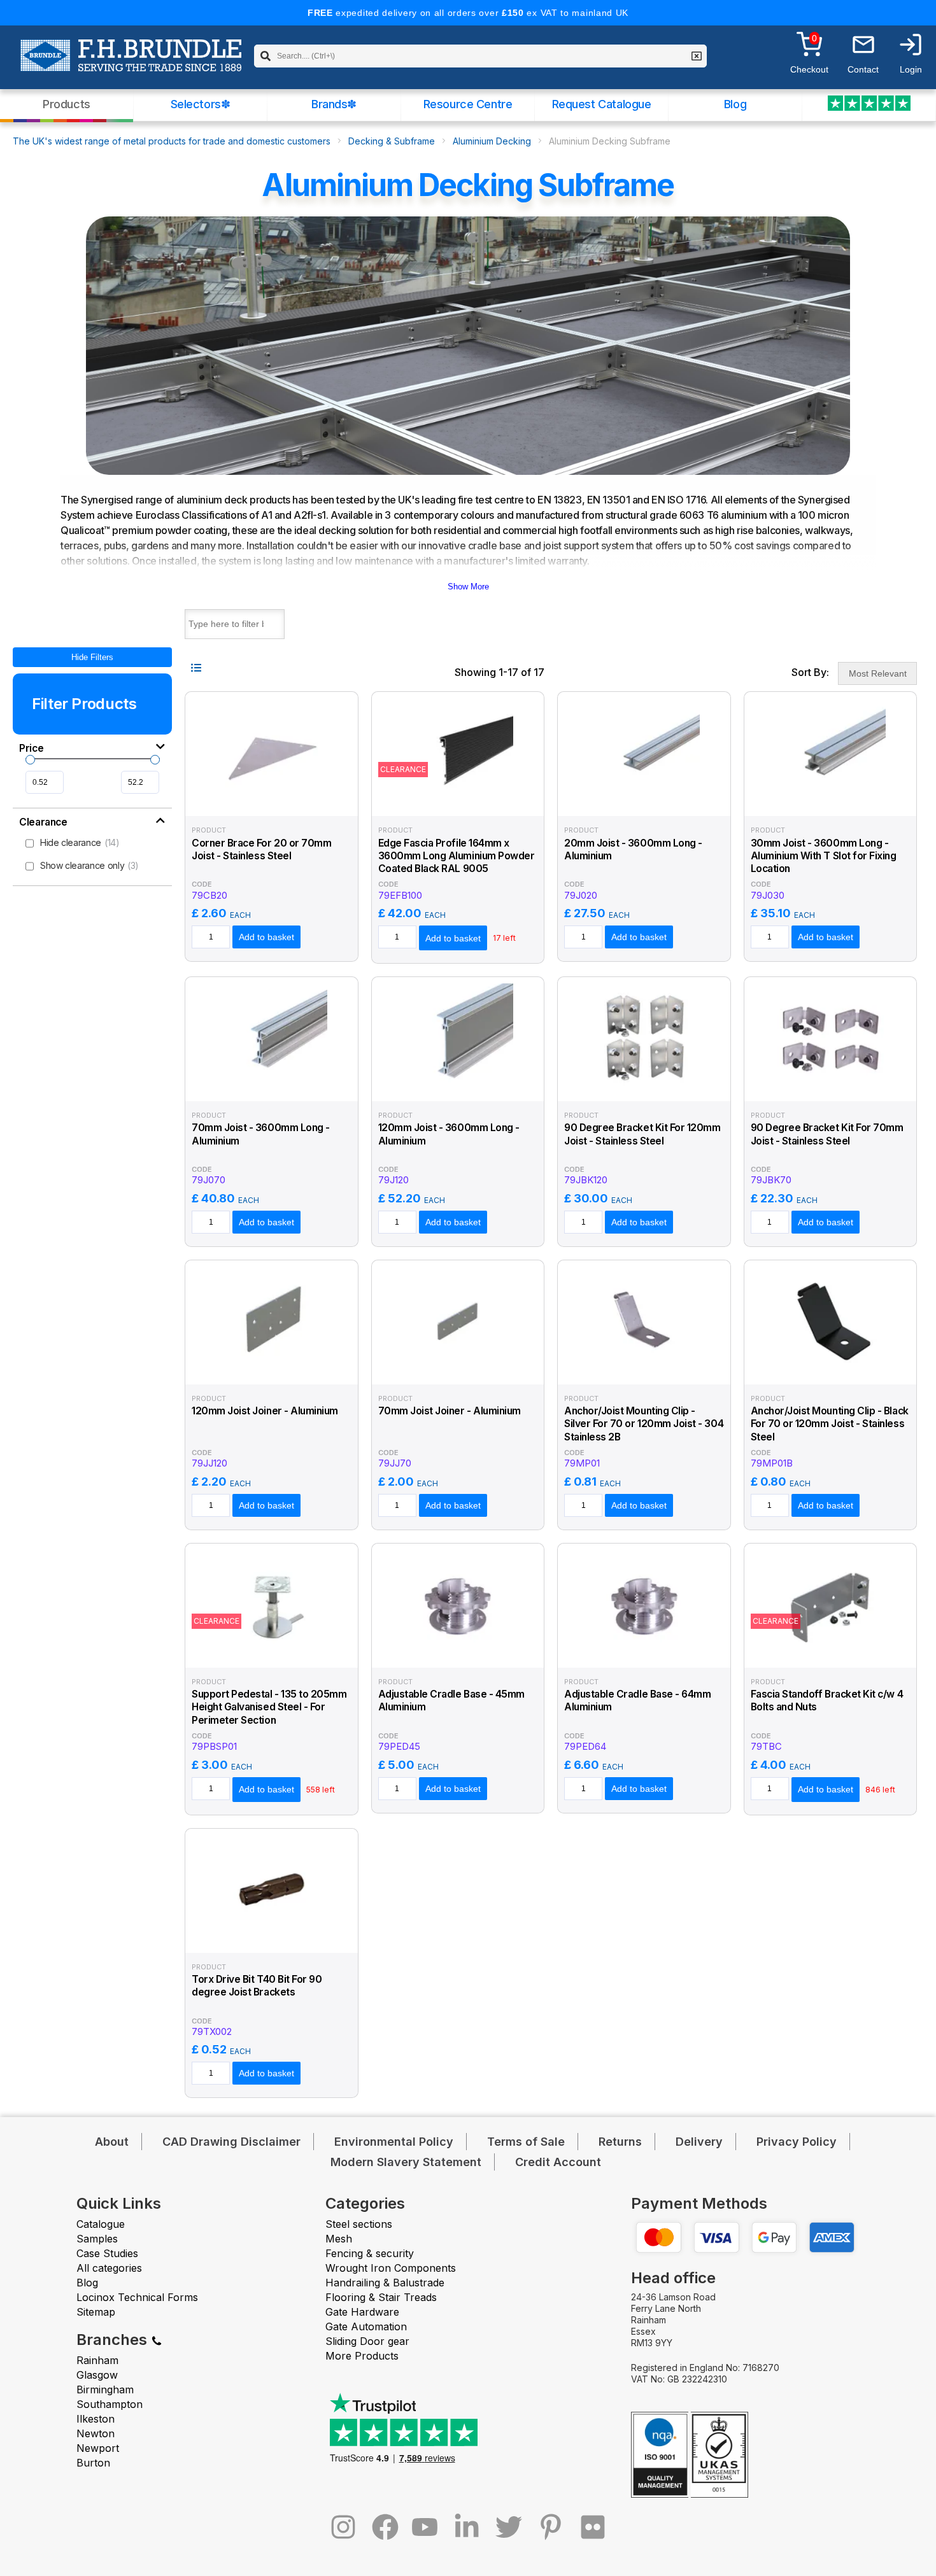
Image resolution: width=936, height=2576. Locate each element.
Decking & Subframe (392, 141)
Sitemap (96, 2312)
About (112, 2142)
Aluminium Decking (492, 141)
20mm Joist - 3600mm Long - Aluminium (633, 849)
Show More (468, 587)
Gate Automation (366, 2326)
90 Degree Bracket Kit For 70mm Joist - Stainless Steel (827, 1134)
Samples (97, 2239)
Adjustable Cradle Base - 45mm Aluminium (451, 1700)
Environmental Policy (394, 2142)
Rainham (97, 2360)
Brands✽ (334, 104)
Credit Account (558, 2162)
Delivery (699, 2142)
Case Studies (107, 2253)
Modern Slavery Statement (406, 2162)
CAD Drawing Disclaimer (231, 2142)
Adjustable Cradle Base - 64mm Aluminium (637, 1700)
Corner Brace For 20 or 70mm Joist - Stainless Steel (261, 849)
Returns (620, 2142)
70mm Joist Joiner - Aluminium (450, 1411)
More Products (362, 2356)
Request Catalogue (602, 104)
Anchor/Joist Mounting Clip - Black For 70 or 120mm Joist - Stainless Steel (830, 1424)
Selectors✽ (201, 104)
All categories (109, 2268)
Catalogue (101, 2224)
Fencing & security (370, 2253)
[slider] (30, 760)
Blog (735, 104)
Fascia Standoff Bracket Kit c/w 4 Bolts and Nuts (827, 1700)
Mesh (339, 2239)
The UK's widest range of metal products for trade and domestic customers (172, 141)
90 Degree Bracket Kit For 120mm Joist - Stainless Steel (642, 1134)
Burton (93, 2463)
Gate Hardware (362, 2312)
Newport (98, 2448)
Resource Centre (468, 104)
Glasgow (97, 2375)
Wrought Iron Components (391, 2268)
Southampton (110, 2404)
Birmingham (105, 2389)
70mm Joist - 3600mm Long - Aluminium (261, 1134)
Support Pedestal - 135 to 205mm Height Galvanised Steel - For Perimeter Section (269, 1707)
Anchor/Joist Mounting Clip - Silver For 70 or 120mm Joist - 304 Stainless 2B (644, 1424)
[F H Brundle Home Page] (131, 64)
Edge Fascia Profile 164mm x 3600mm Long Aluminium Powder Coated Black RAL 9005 (457, 856)
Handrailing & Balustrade (385, 2283)
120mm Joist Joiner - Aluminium (265, 1411)
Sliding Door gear (367, 2341)
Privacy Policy (797, 2142)
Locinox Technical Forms (137, 2297)
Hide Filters (92, 657)
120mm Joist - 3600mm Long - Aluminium (449, 1134)
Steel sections (359, 2224)
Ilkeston (96, 2419)
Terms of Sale (526, 2142)
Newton (96, 2433)
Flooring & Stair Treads (381, 2297)
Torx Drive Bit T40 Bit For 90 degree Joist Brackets (257, 1986)
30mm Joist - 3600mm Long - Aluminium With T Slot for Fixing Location (824, 856)
